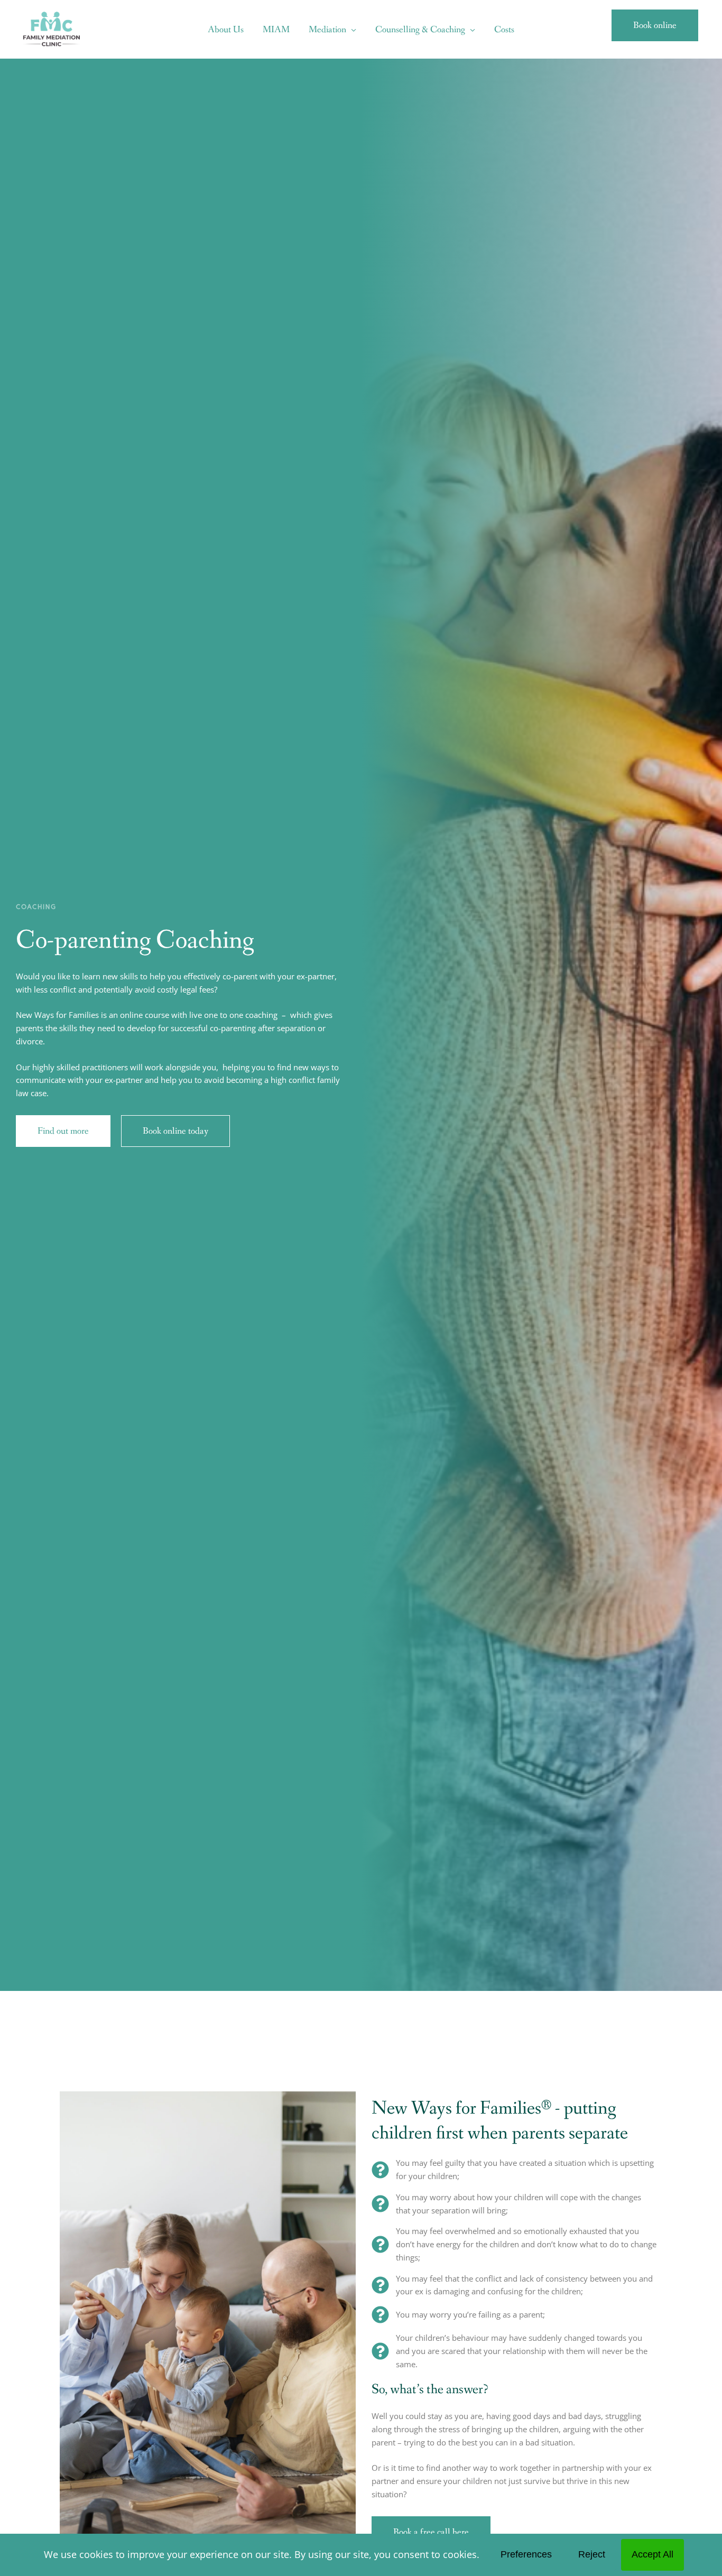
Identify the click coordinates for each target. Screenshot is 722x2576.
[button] (351, 30)
